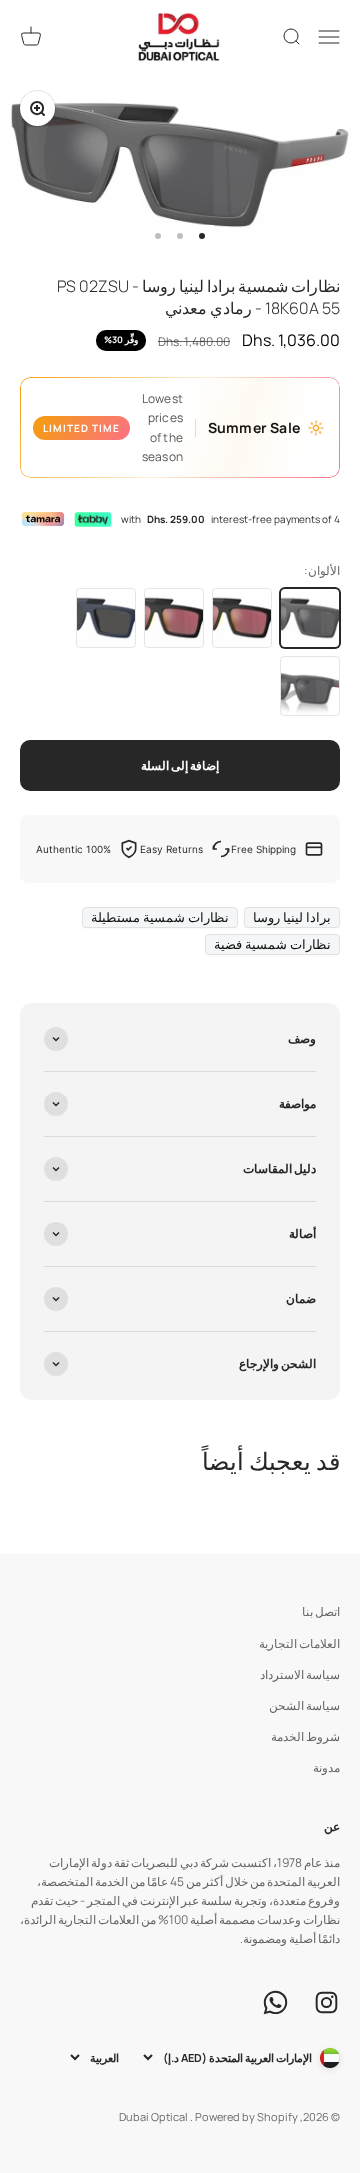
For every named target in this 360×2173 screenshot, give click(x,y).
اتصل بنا (321, 1611)
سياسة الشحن (304, 1705)
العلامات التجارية (299, 1643)
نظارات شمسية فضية (272, 944)
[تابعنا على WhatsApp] (275, 2002)
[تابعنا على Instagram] (326, 2002)
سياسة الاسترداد (300, 1674)
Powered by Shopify (246, 2116)
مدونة (326, 1767)
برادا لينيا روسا (292, 917)
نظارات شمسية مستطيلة (160, 917)
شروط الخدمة (305, 1736)
